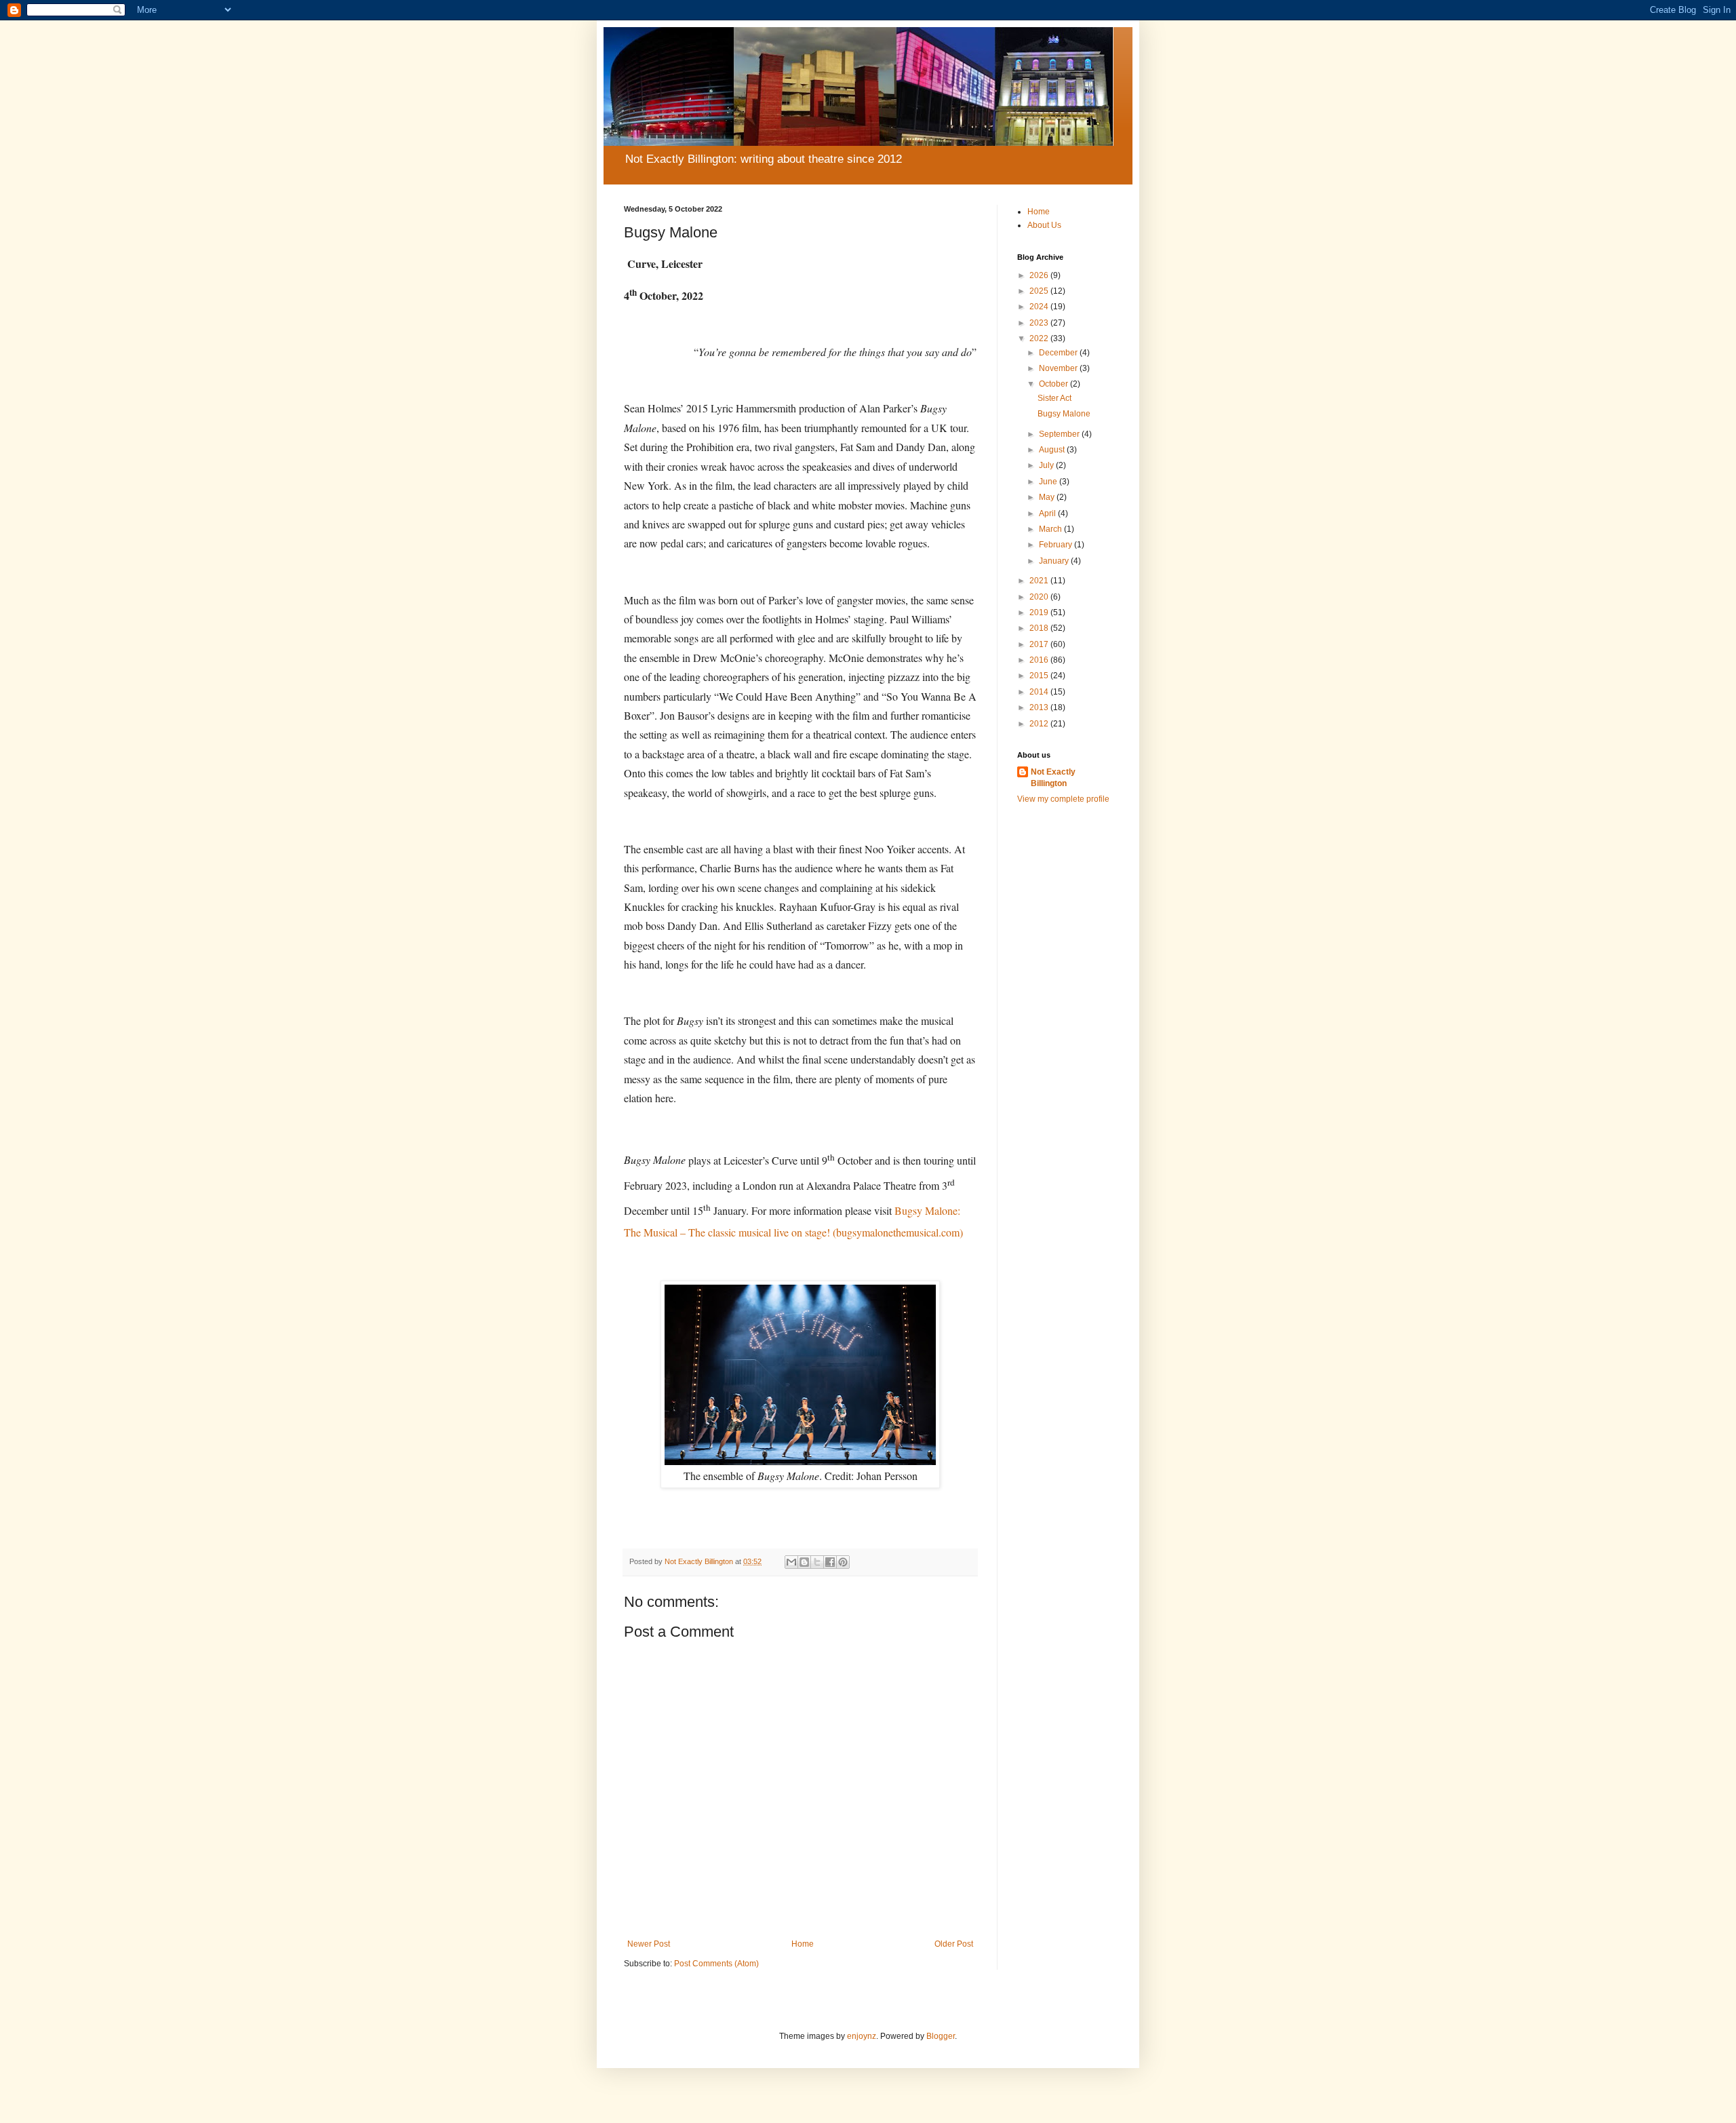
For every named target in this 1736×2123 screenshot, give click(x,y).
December (1059, 353)
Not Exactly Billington (1053, 778)
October (1054, 384)
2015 (1040, 676)
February (1057, 545)
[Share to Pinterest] (843, 1562)
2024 (1040, 307)
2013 (1040, 707)
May (1048, 497)
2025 (1040, 291)
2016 (1040, 660)
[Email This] (791, 1562)
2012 (1040, 724)
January (1055, 561)
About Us (1044, 225)
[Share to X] (817, 1562)
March (1051, 529)
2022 (1040, 338)
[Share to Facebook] (830, 1562)
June (1049, 482)
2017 (1040, 644)
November (1059, 368)
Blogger (941, 2036)
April (1048, 513)
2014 (1040, 692)
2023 (1040, 323)
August (1053, 450)
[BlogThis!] (804, 1562)
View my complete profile (1063, 799)
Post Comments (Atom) (716, 1964)
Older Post (954, 1944)
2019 (1040, 612)
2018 (1040, 628)
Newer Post (649, 1944)
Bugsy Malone (1064, 414)
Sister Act (1054, 398)
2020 (1040, 597)
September (1060, 434)
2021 (1040, 581)
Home (803, 1944)
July (1047, 465)
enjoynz (862, 2036)
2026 (1040, 275)
